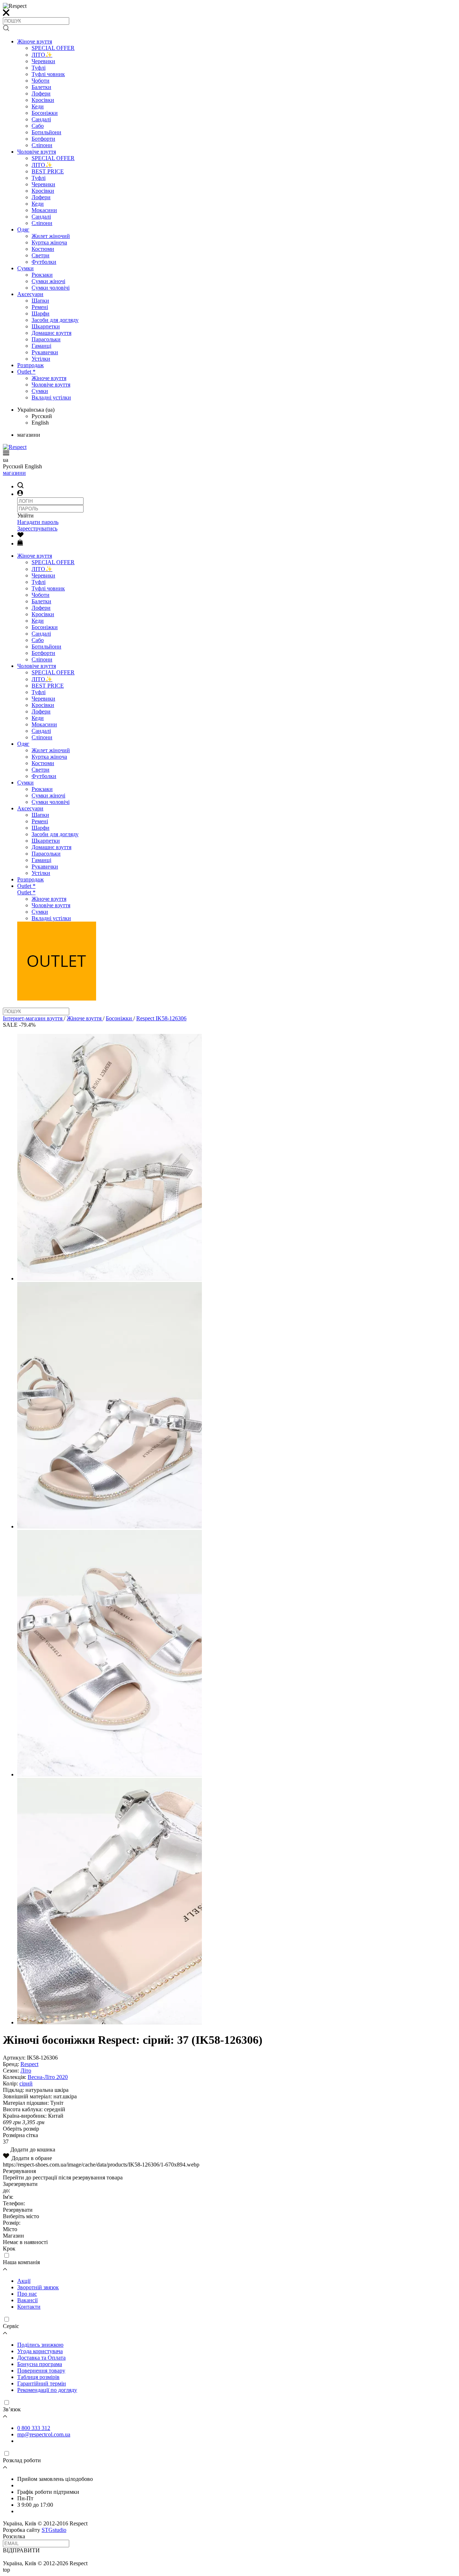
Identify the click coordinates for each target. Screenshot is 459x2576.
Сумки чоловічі (51, 288)
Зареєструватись (37, 528)
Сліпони (42, 145)
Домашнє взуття (51, 333)
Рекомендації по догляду (47, 2390)
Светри (41, 255)
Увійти (25, 516)
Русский (42, 416)
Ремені (40, 307)
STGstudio (54, 2530)
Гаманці (41, 346)
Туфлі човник (48, 74)
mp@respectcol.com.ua (44, 2434)
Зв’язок (12, 2409)
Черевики (43, 61)
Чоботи (41, 81)
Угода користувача (40, 2351)
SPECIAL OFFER (53, 48)
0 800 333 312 (34, 2428)
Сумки (25, 268)
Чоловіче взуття (37, 152)
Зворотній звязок (38, 2287)
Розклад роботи (22, 2460)
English (40, 423)
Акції (24, 2281)
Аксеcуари (30, 294)
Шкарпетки (46, 326)
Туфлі (39, 68)
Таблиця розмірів (38, 2377)
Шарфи (41, 313)
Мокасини (44, 210)
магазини (14, 473)
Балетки (41, 87)
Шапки (40, 301)
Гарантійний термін (42, 2383)
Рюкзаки (42, 275)
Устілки (41, 359)
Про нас (27, 2294)
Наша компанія (21, 2262)
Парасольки (46, 339)
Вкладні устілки (51, 397)
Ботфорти (43, 139)
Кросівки (43, 100)
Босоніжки (45, 113)
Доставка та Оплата (41, 2358)
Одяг (23, 230)
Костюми (43, 249)
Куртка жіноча (49, 242)
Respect (29, 2064)
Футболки (44, 262)
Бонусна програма (40, 2364)
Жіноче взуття (35, 41)
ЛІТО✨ (42, 55)
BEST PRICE (48, 171)
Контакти (29, 2307)
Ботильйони (46, 132)
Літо (26, 2071)
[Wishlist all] (20, 536)
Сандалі (41, 119)
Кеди (38, 106)
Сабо (38, 126)
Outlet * (26, 372)
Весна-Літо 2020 (48, 2077)
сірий (26, 2083)
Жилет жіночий (51, 236)
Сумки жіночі (48, 281)
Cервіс (11, 2326)
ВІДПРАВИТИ (21, 2550)
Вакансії (27, 2300)
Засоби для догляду (55, 320)
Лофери (41, 93)
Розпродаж (30, 365)
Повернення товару (41, 2371)
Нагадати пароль (38, 522)
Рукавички (45, 352)
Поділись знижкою (40, 2345)
